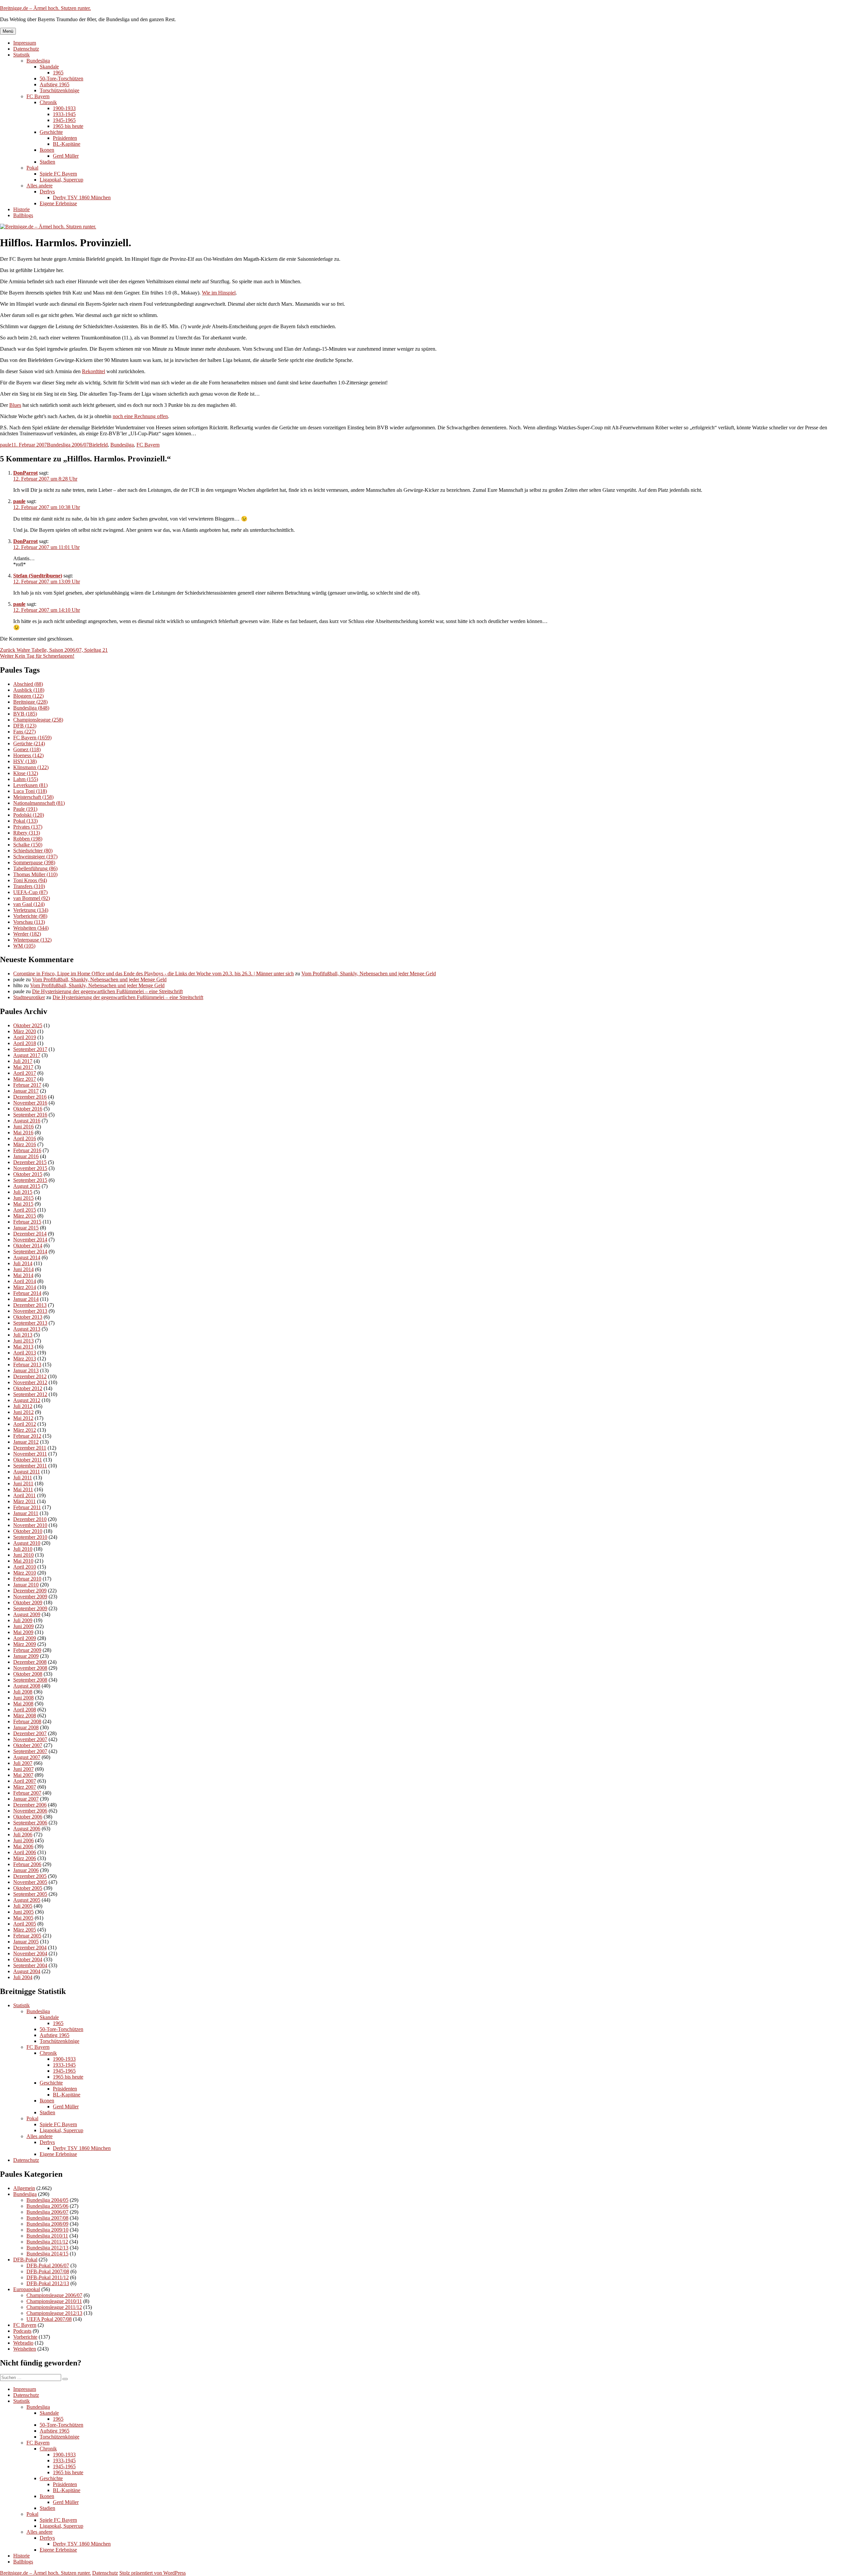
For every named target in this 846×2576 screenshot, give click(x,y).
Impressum (25, 43)
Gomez (27, 749)
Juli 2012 (23, 1406)
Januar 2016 (26, 1156)
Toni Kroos (30, 880)
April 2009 (25, 1638)
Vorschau (29, 922)
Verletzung (31, 910)
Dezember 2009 (30, 1591)
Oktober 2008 (28, 1674)
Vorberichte (30, 916)
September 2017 (30, 1049)
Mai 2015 (23, 1204)
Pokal (32, 168)
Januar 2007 (26, 1799)
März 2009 (25, 1644)
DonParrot (25, 473)
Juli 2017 (23, 1061)
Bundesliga (38, 61)
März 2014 (25, 1287)
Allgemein (24, 2188)
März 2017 (25, 1079)
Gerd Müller (66, 156)
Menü (8, 31)
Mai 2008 (23, 1704)
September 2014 (30, 1251)
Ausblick (29, 690)
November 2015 (30, 1168)
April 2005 (25, 1924)
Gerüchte (29, 743)
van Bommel (32, 898)
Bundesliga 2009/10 (47, 2230)
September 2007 (30, 1751)
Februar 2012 (27, 1436)
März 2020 (25, 1031)
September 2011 (30, 1466)
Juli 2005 (23, 1906)
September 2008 (30, 1680)
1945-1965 (64, 120)
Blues (15, 405)
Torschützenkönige (59, 90)
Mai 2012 (23, 1418)
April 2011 (24, 1495)
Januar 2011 (26, 1513)
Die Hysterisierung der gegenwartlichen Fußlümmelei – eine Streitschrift (107, 991)
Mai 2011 (23, 1489)
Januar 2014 (26, 1299)
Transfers (29, 886)
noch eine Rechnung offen (140, 416)
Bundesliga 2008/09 (47, 2224)
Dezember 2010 (30, 1519)
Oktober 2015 (28, 1174)
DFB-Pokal (25, 2260)
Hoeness (28, 755)
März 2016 (25, 1144)
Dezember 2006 (30, 1805)
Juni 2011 (23, 1483)
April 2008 (25, 1710)
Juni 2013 (23, 1341)
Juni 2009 (23, 1626)
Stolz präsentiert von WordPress (153, 2573)
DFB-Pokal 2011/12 (48, 2277)
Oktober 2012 (28, 1388)
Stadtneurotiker (29, 997)
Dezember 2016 (30, 1097)
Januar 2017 (26, 1091)
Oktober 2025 (28, 1025)
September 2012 (30, 1394)
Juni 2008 (23, 1698)
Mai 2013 (23, 1347)
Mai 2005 (23, 1918)
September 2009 (30, 1608)
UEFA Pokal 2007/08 (49, 2319)
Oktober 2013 (28, 1317)
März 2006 (25, 1858)
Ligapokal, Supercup (61, 180)
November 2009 (30, 1597)
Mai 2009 (23, 1632)
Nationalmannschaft (39, 803)
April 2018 (25, 1043)
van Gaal (29, 904)
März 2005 (25, 1930)
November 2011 (30, 1454)
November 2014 (30, 1240)
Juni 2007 (23, 1769)
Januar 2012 (26, 1442)
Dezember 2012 (30, 1376)
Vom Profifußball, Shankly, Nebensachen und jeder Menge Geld (369, 974)
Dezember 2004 (30, 1948)
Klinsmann (31, 767)
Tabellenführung (35, 868)
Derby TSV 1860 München (82, 197)
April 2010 (25, 1567)
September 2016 (30, 1115)
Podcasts (22, 2331)
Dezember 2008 (30, 1662)
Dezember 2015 (30, 1162)
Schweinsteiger (35, 857)
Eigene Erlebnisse (58, 203)
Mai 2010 (23, 1561)
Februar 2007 (27, 1793)
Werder (27, 934)
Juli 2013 (23, 1335)
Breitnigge (30, 702)
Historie (21, 209)
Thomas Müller (35, 874)
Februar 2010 (27, 1579)
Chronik (48, 102)
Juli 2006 (23, 1834)
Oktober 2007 (28, 1745)
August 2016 (27, 1121)
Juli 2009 (23, 1620)
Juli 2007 (23, 1763)
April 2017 (25, 1073)
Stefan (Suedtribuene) (38, 576)
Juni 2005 (23, 1912)
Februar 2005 (27, 1936)
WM (24, 946)
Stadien (47, 162)
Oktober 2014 (28, 1246)
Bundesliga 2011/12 (47, 2242)
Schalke (28, 845)
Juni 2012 (23, 1412)
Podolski (29, 815)
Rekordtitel (94, 371)
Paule (25, 809)
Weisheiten (31, 928)
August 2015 (27, 1186)
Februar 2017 (27, 1085)
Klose (26, 773)
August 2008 (27, 1686)
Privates (28, 827)
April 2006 (25, 1852)
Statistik (21, 55)
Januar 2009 (26, 1656)
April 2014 (25, 1281)
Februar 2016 (27, 1150)
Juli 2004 (23, 1977)
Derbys (47, 192)
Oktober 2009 (28, 1602)
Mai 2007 (23, 1775)
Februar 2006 (27, 1864)
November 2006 (30, 1811)
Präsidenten (65, 138)
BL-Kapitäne (67, 144)
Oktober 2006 (28, 1817)
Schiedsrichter (33, 851)
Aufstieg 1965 (55, 84)
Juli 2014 (23, 1263)
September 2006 (30, 1823)
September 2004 (30, 1965)
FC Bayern (38, 96)
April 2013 (25, 1353)
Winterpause (32, 940)
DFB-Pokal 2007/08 (48, 2271)
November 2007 (30, 1739)
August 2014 (27, 1257)
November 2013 (30, 1311)
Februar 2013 (27, 1365)
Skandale (49, 67)
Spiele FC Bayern (58, 174)
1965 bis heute (68, 126)
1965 (58, 73)
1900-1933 (64, 108)
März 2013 (25, 1359)
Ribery (27, 833)
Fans (24, 732)
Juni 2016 (23, 1127)
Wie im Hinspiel (219, 293)
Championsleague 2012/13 (54, 2313)
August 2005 (27, 1900)
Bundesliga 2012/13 (47, 2248)
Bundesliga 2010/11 (47, 2236)
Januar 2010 (26, 1585)
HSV (25, 761)
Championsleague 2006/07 (54, 2295)
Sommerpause (34, 862)
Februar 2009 (27, 1650)
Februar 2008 (27, 1721)
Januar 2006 (26, 1870)
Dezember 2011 (30, 1448)
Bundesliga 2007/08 (47, 2218)
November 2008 (30, 1668)
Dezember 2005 (30, 1876)
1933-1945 (64, 114)
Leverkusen (30, 785)
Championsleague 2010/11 (54, 2301)
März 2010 (25, 1573)
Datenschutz (26, 49)
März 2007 (25, 1787)
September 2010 (30, 1537)
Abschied (28, 684)
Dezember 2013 (30, 1305)
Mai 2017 (23, 1067)
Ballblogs (23, 215)
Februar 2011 (27, 1507)
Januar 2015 (26, 1228)
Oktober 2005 (28, 1888)
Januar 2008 (26, 1727)
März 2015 (25, 1216)
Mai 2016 (23, 1132)
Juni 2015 (23, 1198)
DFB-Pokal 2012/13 (48, 2283)
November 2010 (30, 1525)
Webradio (23, 2343)
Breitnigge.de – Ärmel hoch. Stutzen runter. (45, 8)
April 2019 (25, 1037)
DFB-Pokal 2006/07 (48, 2265)
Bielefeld (98, 445)
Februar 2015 (27, 1222)
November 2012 (30, 1382)
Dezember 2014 (30, 1234)
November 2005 (30, 1882)
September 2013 (30, 1323)
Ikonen (47, 150)
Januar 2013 (26, 1370)
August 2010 (27, 1543)
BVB (25, 714)
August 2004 (27, 1971)
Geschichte (51, 132)
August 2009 (27, 1614)
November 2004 (30, 1953)
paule (6, 445)
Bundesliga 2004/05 (47, 2200)
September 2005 (30, 1894)
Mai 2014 (23, 1275)
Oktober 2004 (28, 1959)
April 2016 (25, 1138)
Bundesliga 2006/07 (68, 445)
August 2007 (27, 1757)
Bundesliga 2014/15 (47, 2254)
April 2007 (25, 1781)
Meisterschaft (33, 797)
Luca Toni (30, 791)
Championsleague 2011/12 (54, 2307)
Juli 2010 (23, 1549)
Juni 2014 (23, 1269)
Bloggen (28, 696)
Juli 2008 (23, 1692)
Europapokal (27, 2289)
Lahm (26, 779)
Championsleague (38, 720)
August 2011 (27, 1472)
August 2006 (27, 1829)
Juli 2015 (23, 1192)
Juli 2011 (23, 1478)
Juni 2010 (23, 1555)
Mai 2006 (23, 1846)
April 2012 (25, 1424)
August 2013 (27, 1329)
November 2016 (30, 1103)
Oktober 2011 (28, 1460)
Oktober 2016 (28, 1109)
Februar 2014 (27, 1293)
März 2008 (25, 1716)
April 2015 (25, 1210)
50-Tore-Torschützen (61, 78)
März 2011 (24, 1501)
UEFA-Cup (30, 892)
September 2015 (30, 1180)
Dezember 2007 (30, 1733)
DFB (25, 726)
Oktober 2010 (28, 1531)
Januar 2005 (26, 1942)
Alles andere (39, 186)
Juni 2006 (23, 1840)
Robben (28, 839)
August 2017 (27, 1055)
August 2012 (27, 1400)
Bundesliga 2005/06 (47, 2206)
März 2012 (25, 1430)
